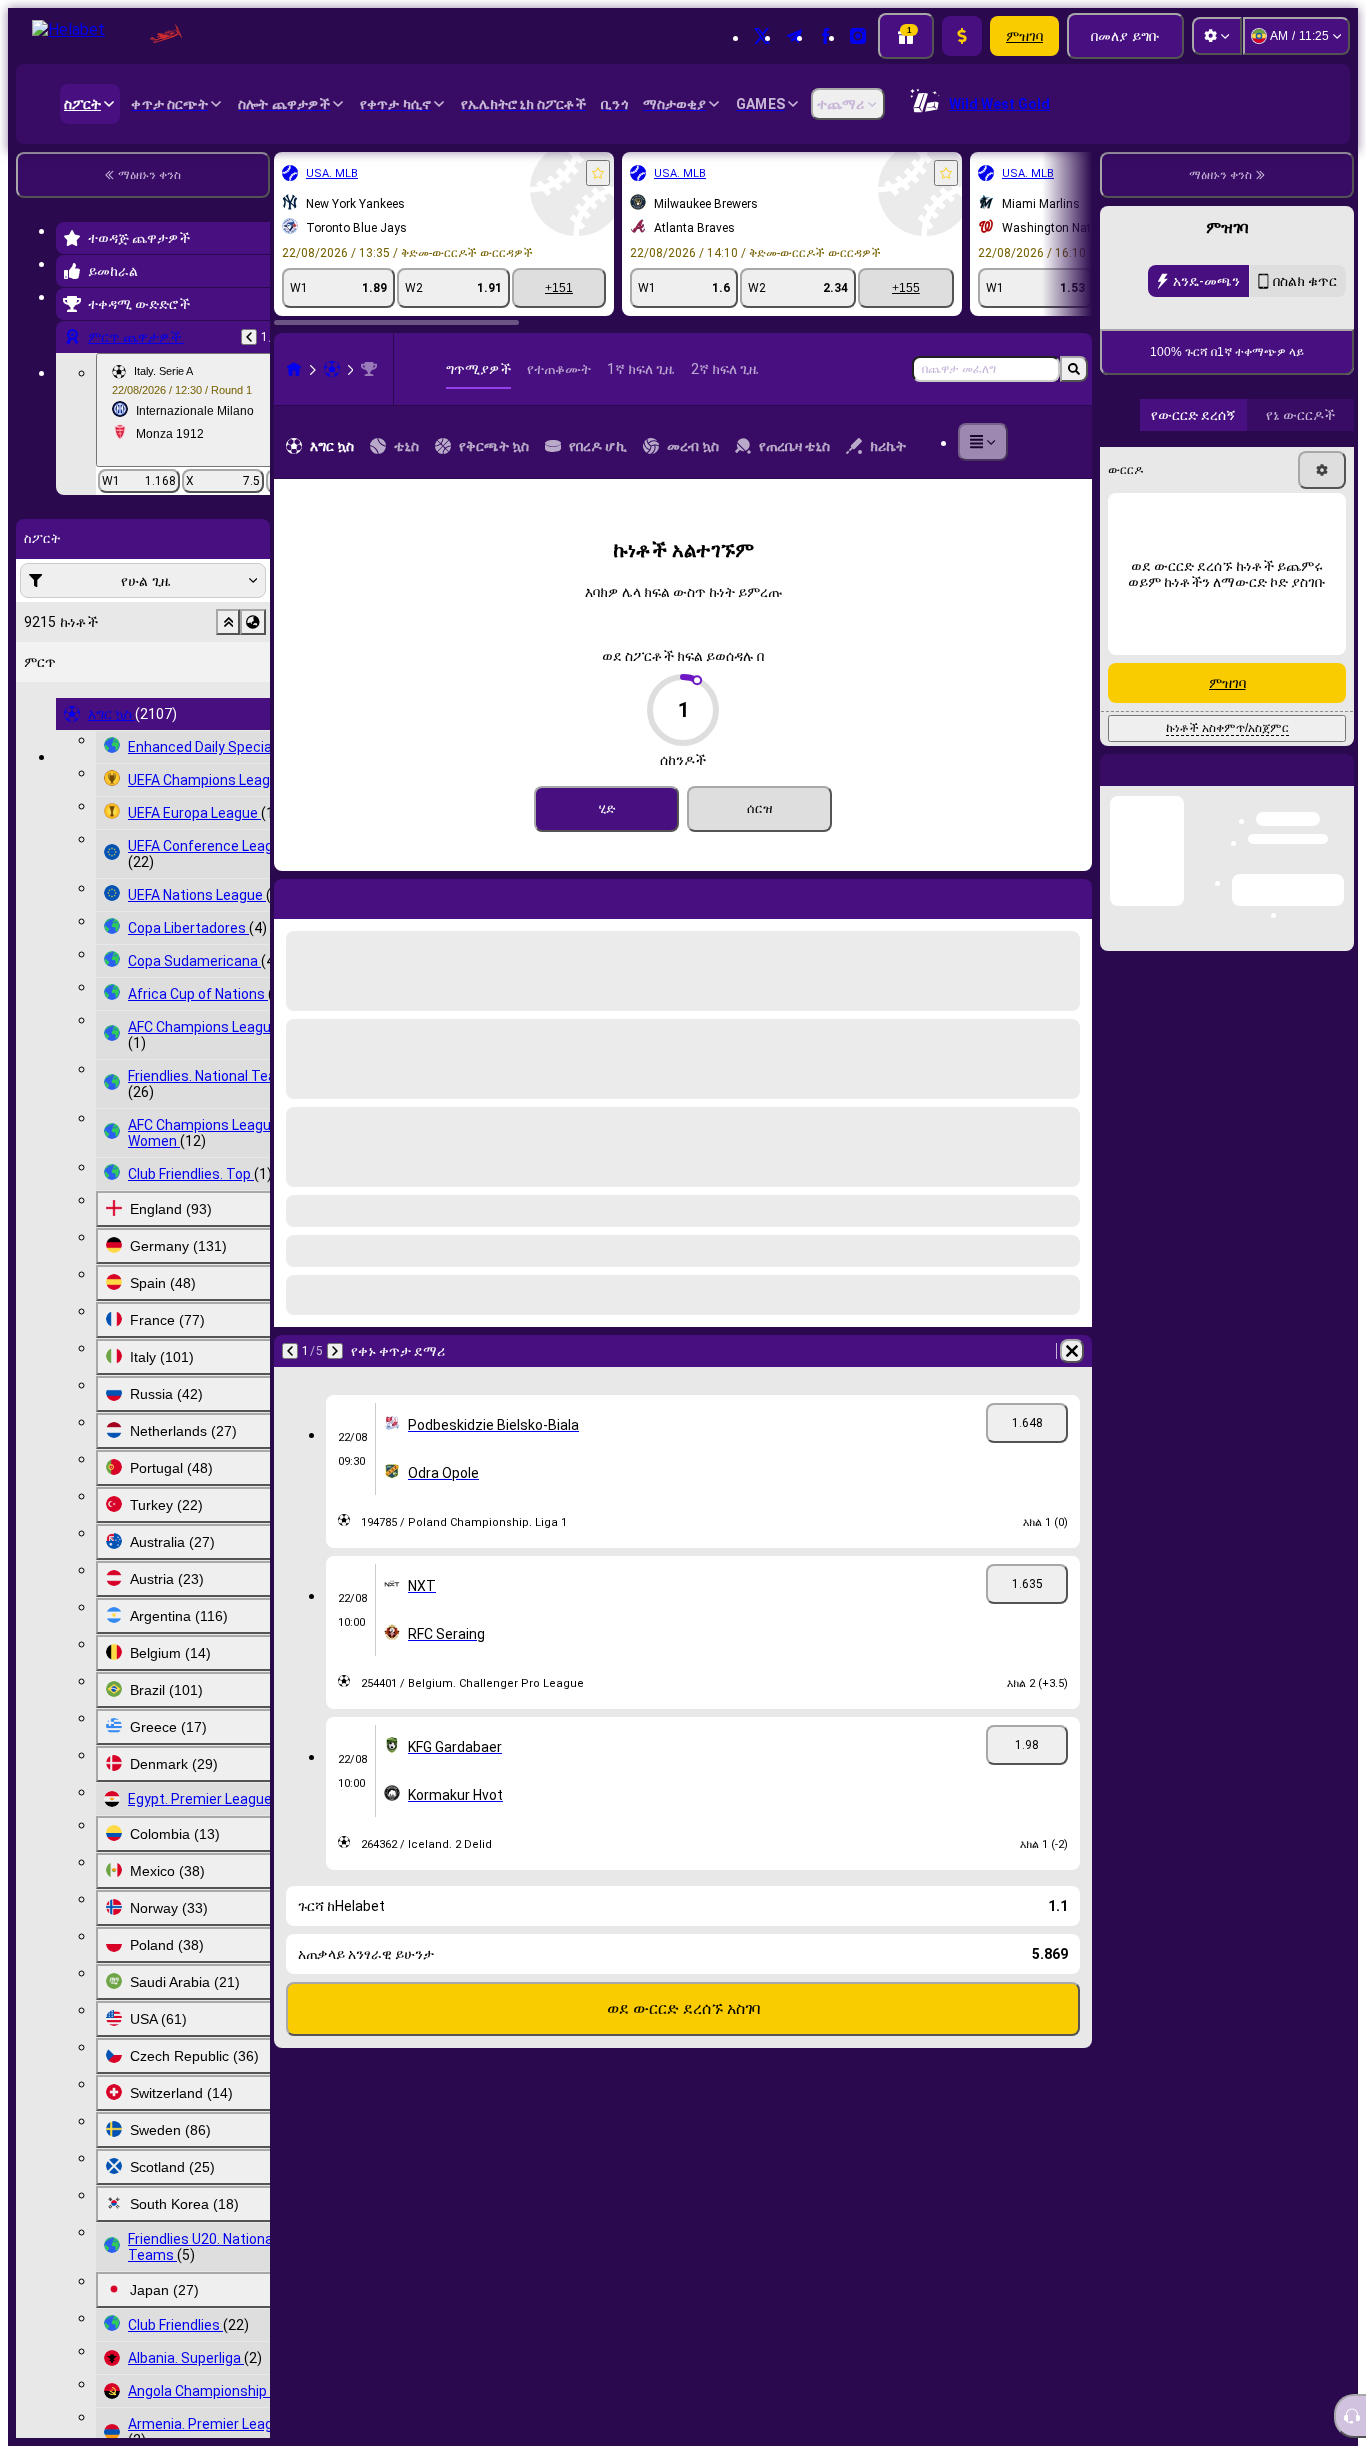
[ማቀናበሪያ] (1217, 36)
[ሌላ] (983, 442)
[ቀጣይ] (342, 895)
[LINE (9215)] (294, 369)
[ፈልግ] (1074, 369)
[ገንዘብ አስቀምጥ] (962, 36)
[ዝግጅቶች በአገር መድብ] (253, 622)
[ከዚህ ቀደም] (249, 337)
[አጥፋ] (1072, 895)
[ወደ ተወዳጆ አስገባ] (598, 173)
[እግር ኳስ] (332, 369)
